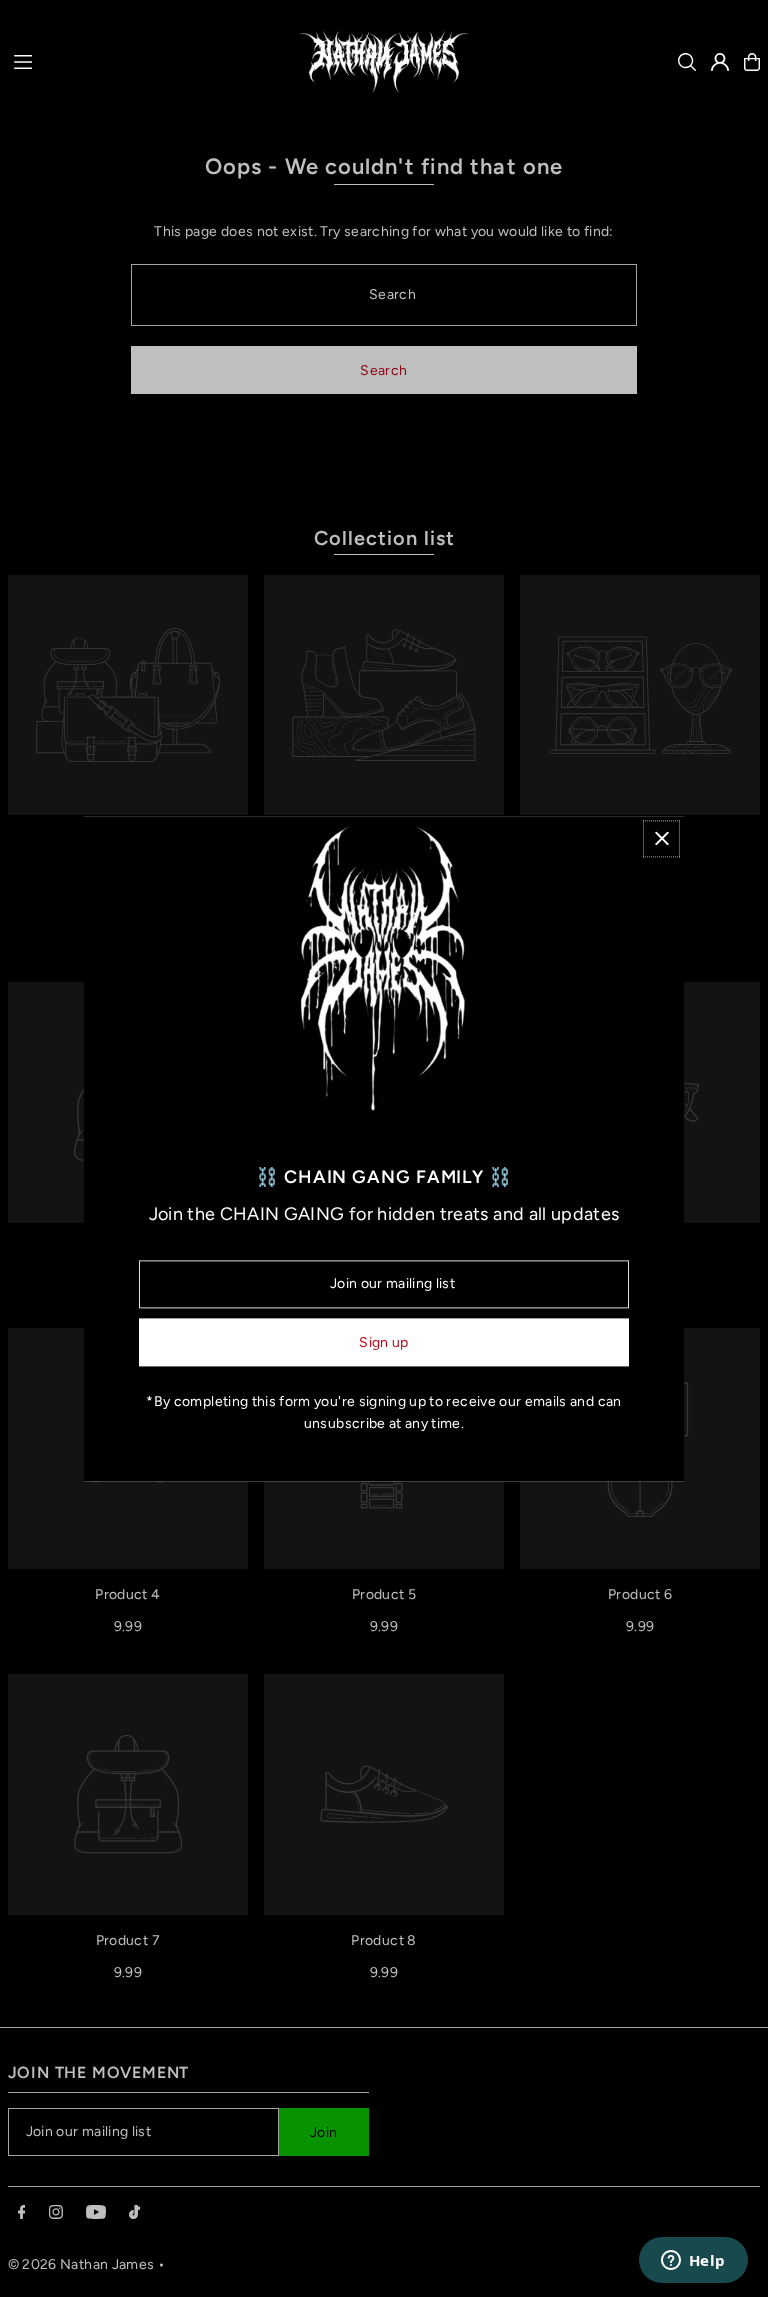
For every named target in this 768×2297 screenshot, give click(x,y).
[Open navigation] (139, 61)
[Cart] (752, 62)
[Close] (661, 838)
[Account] (720, 62)
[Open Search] (687, 62)
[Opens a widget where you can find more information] (693, 2262)
